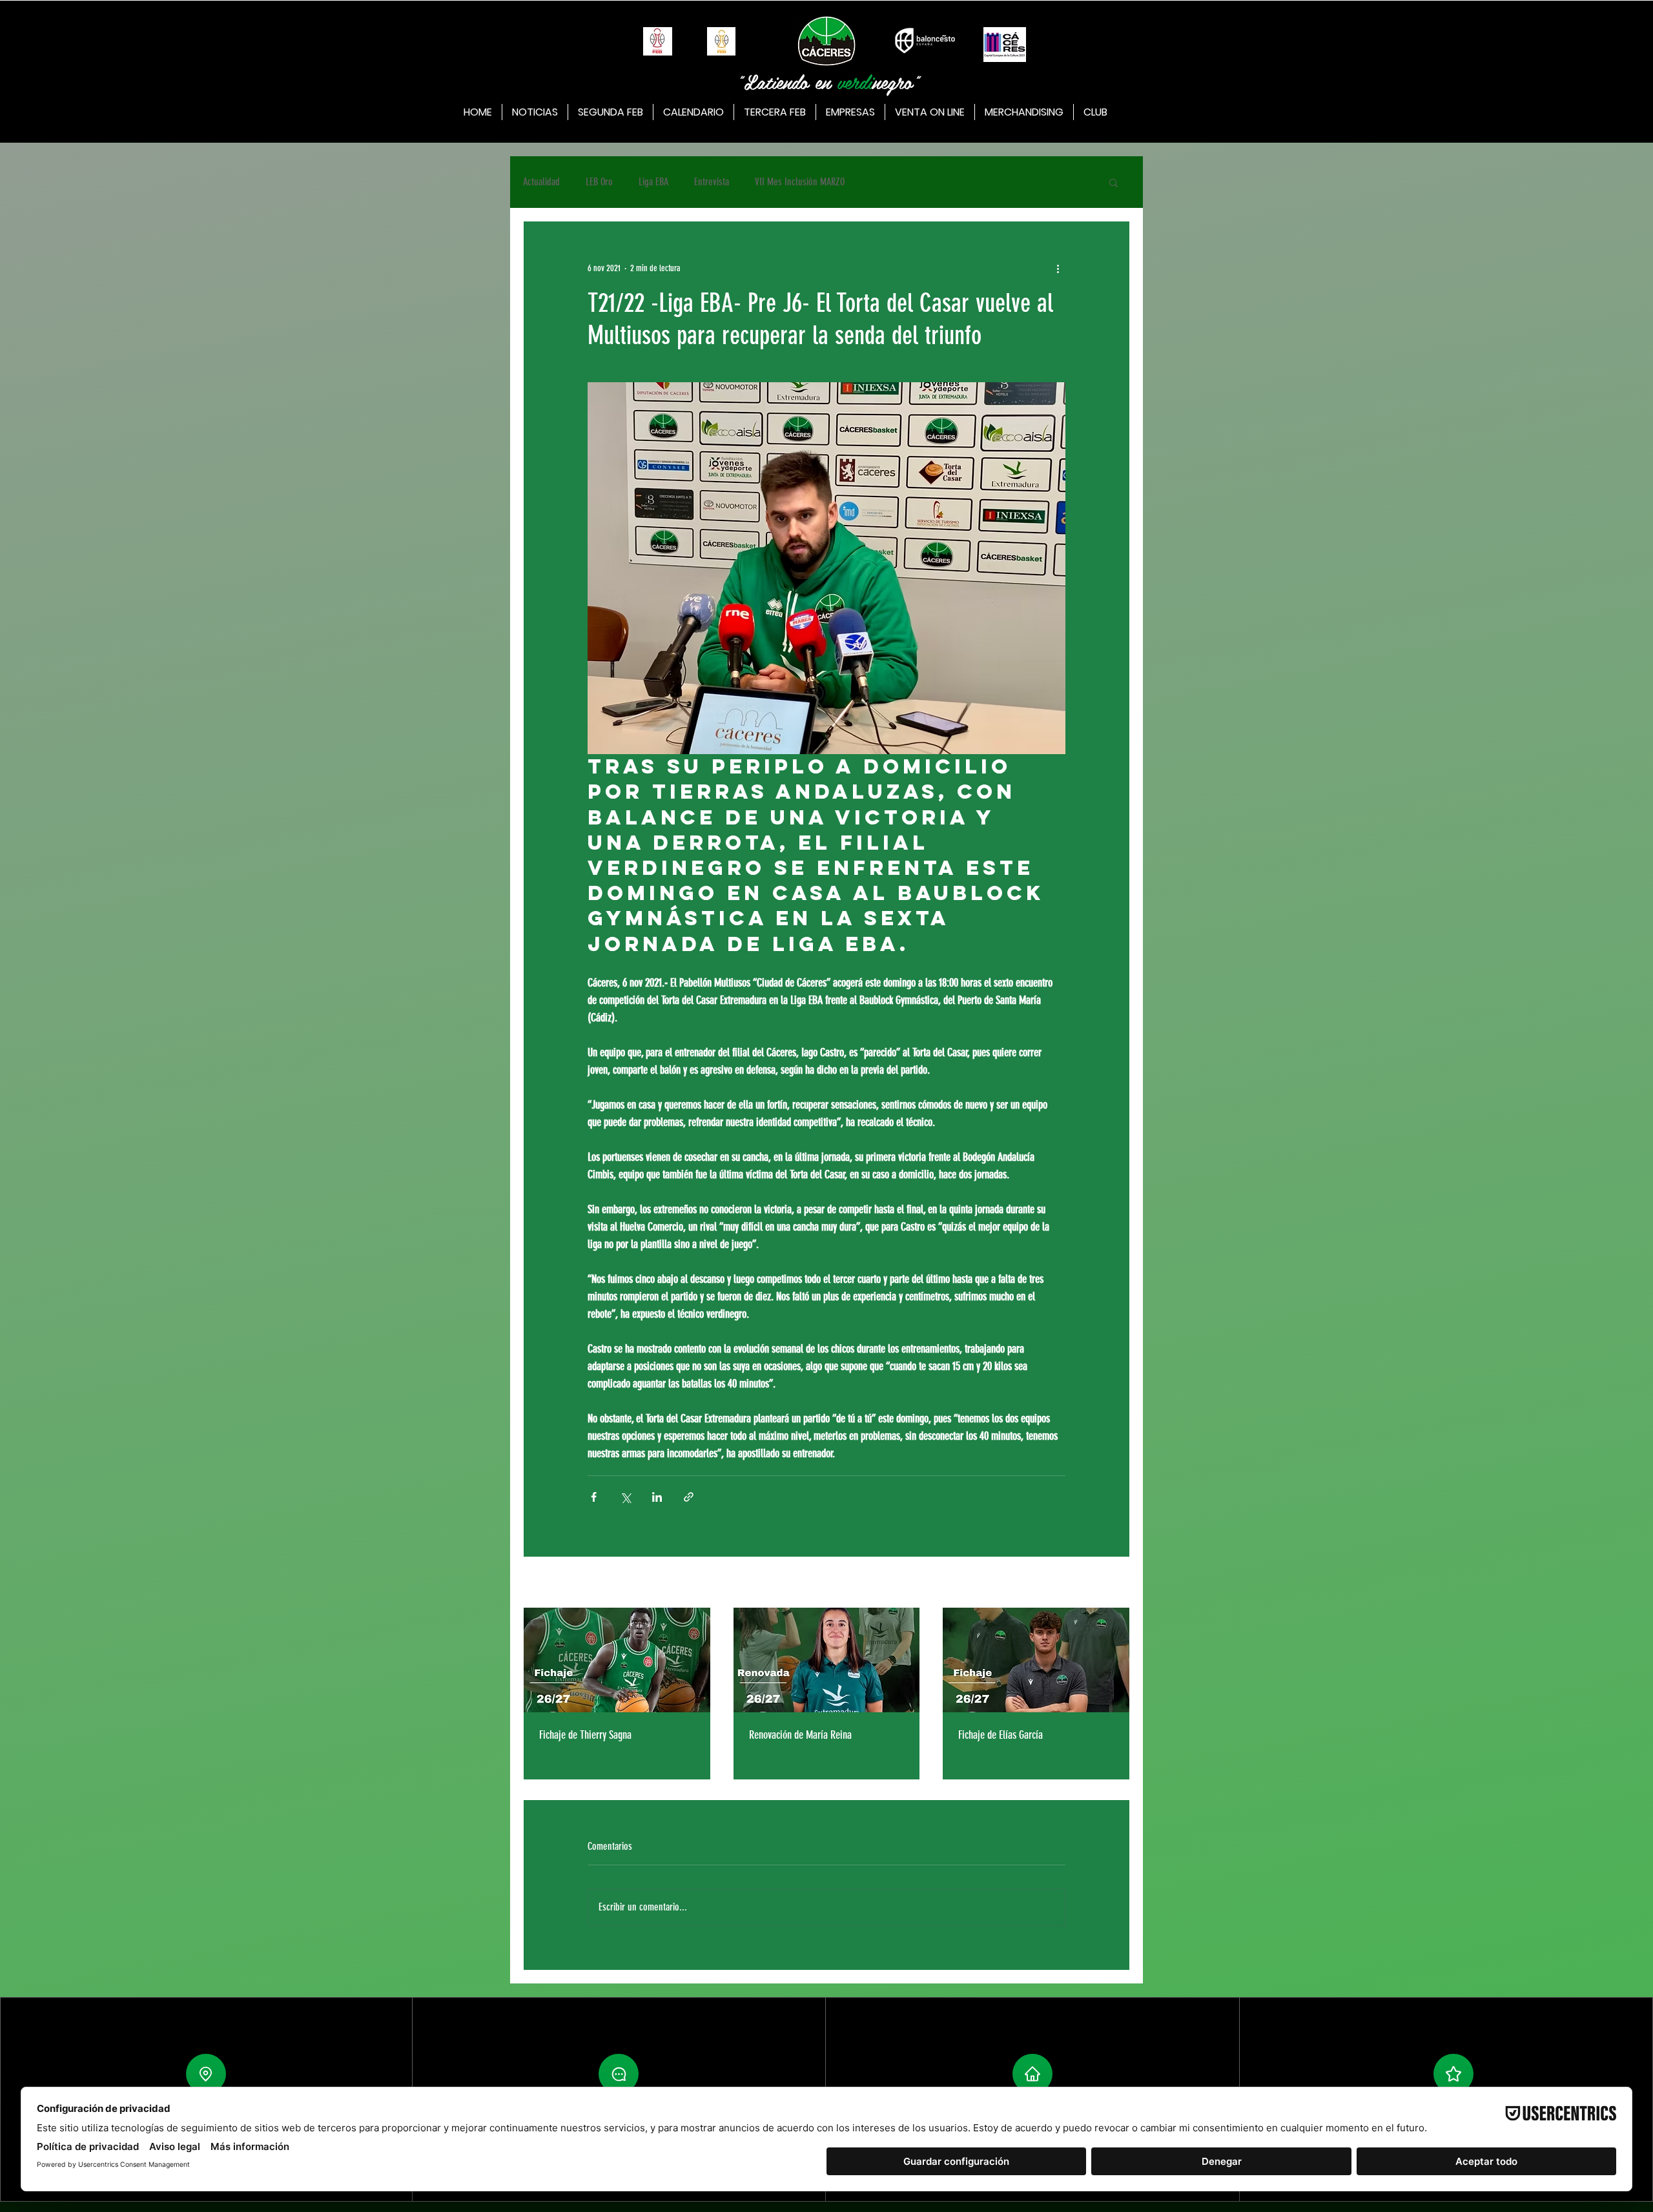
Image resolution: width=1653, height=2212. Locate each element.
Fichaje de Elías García (1001, 1735)
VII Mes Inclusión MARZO (800, 182)
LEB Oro (599, 182)
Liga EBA (653, 182)
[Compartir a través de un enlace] (689, 1497)
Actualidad (541, 182)
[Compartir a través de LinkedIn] (657, 1497)
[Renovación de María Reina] (827, 1660)
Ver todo (1117, 1583)
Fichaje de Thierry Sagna (585, 1735)
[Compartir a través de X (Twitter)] (625, 1497)
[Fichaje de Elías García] (1036, 1660)
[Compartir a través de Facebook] (594, 1497)
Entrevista (712, 182)
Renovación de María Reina (800, 1735)
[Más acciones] (1058, 268)
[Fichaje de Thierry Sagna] (617, 1660)
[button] (1114, 182)
